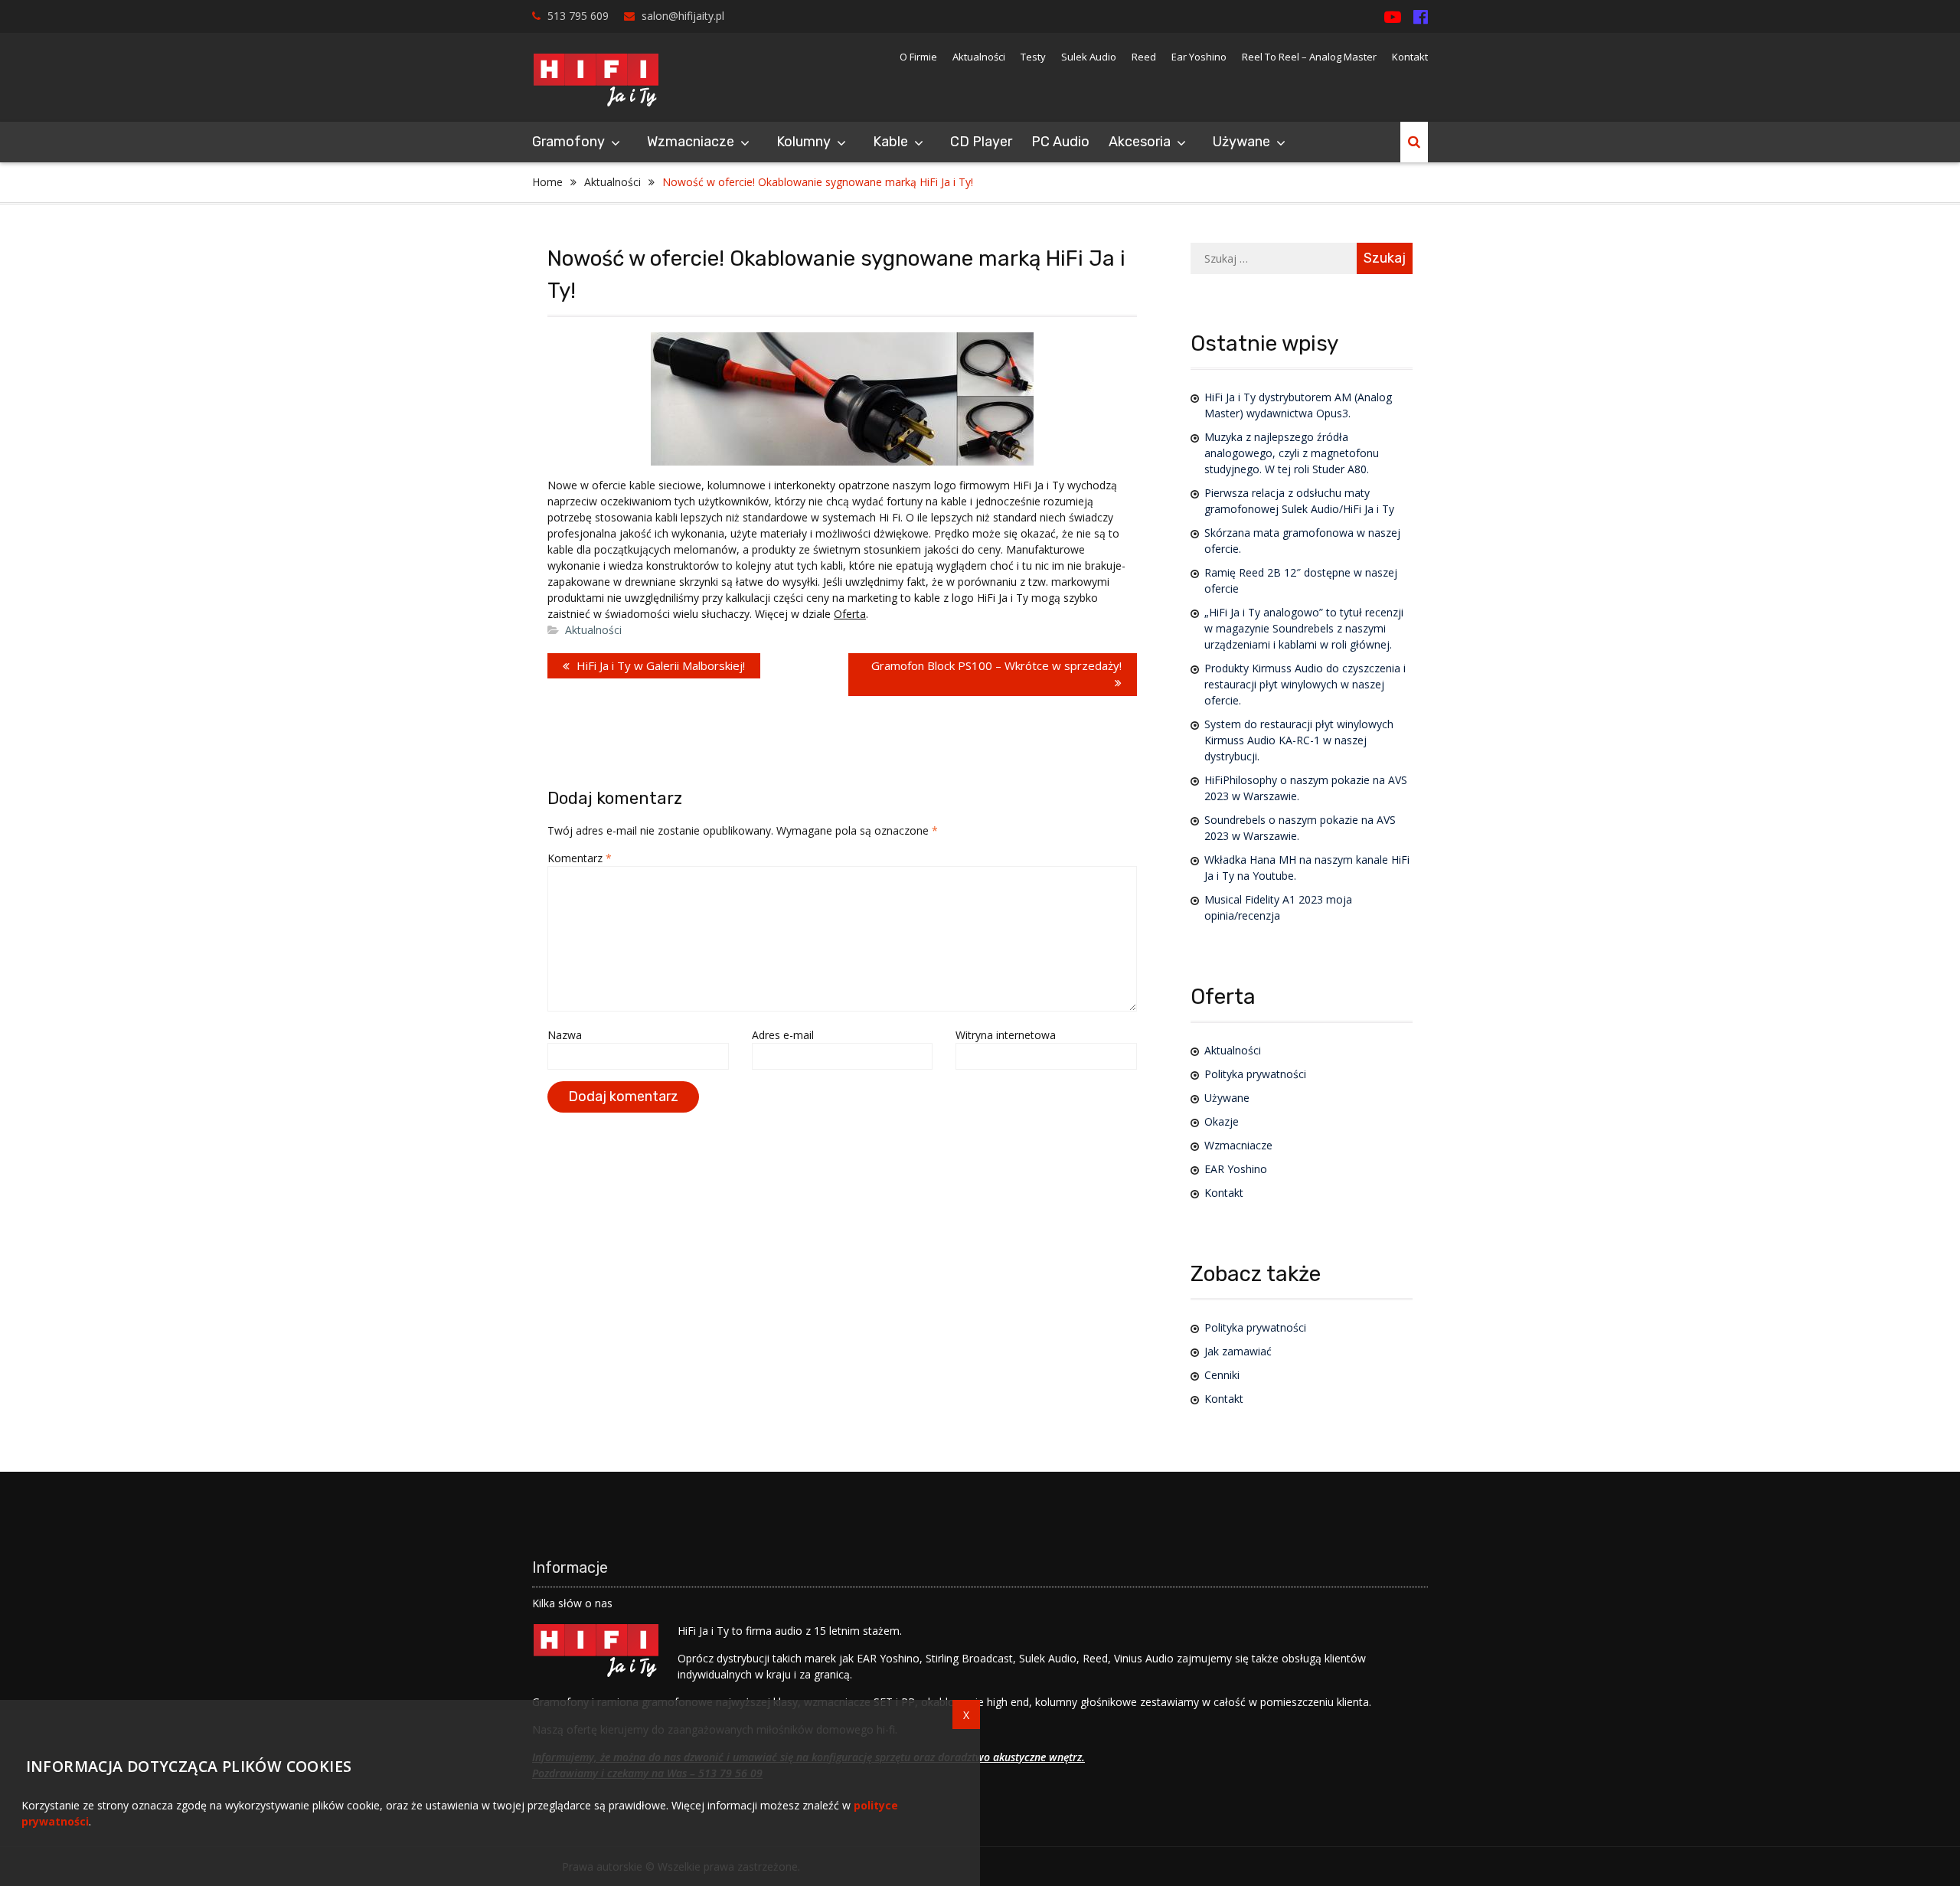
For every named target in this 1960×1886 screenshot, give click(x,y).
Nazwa (565, 1035)
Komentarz (580, 858)
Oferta (850, 614)
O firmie (918, 57)
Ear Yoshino (1199, 57)
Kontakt (1410, 57)
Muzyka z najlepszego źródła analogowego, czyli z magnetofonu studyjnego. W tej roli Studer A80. (1292, 453)
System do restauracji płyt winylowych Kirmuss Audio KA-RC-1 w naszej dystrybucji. (1299, 740)
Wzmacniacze (691, 142)
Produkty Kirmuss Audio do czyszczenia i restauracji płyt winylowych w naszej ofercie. (1305, 684)
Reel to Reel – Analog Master (1309, 57)
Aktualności (979, 57)
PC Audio (1060, 142)
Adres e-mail (783, 1035)
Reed (1144, 57)
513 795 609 (578, 16)
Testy (1033, 57)
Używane (1241, 142)
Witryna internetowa (1006, 1035)
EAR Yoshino (1236, 1169)
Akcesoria (1140, 142)
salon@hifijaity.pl (683, 16)
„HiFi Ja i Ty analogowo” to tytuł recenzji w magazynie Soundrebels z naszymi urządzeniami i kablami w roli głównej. (1304, 628)
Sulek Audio (1089, 57)
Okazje (1222, 1121)
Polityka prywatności (1255, 1074)
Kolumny (804, 142)
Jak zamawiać (1238, 1351)
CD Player (981, 142)
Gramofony (568, 142)
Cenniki (1222, 1375)
